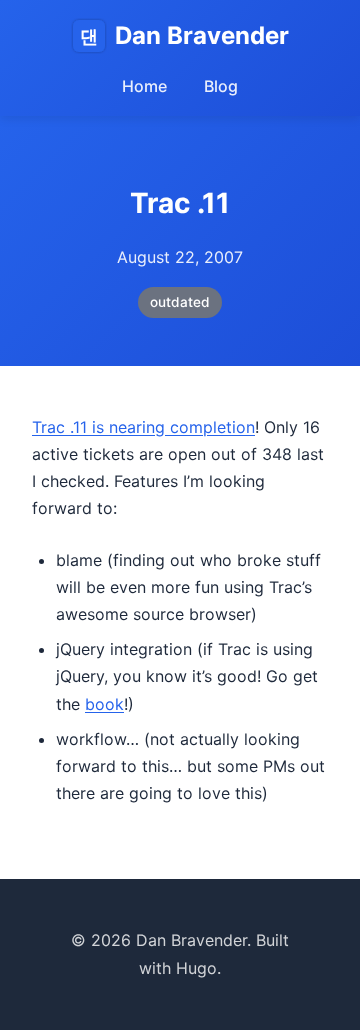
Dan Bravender (184, 35)
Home (144, 86)
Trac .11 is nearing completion (143, 427)
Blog (221, 86)
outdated (180, 302)
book (104, 704)
